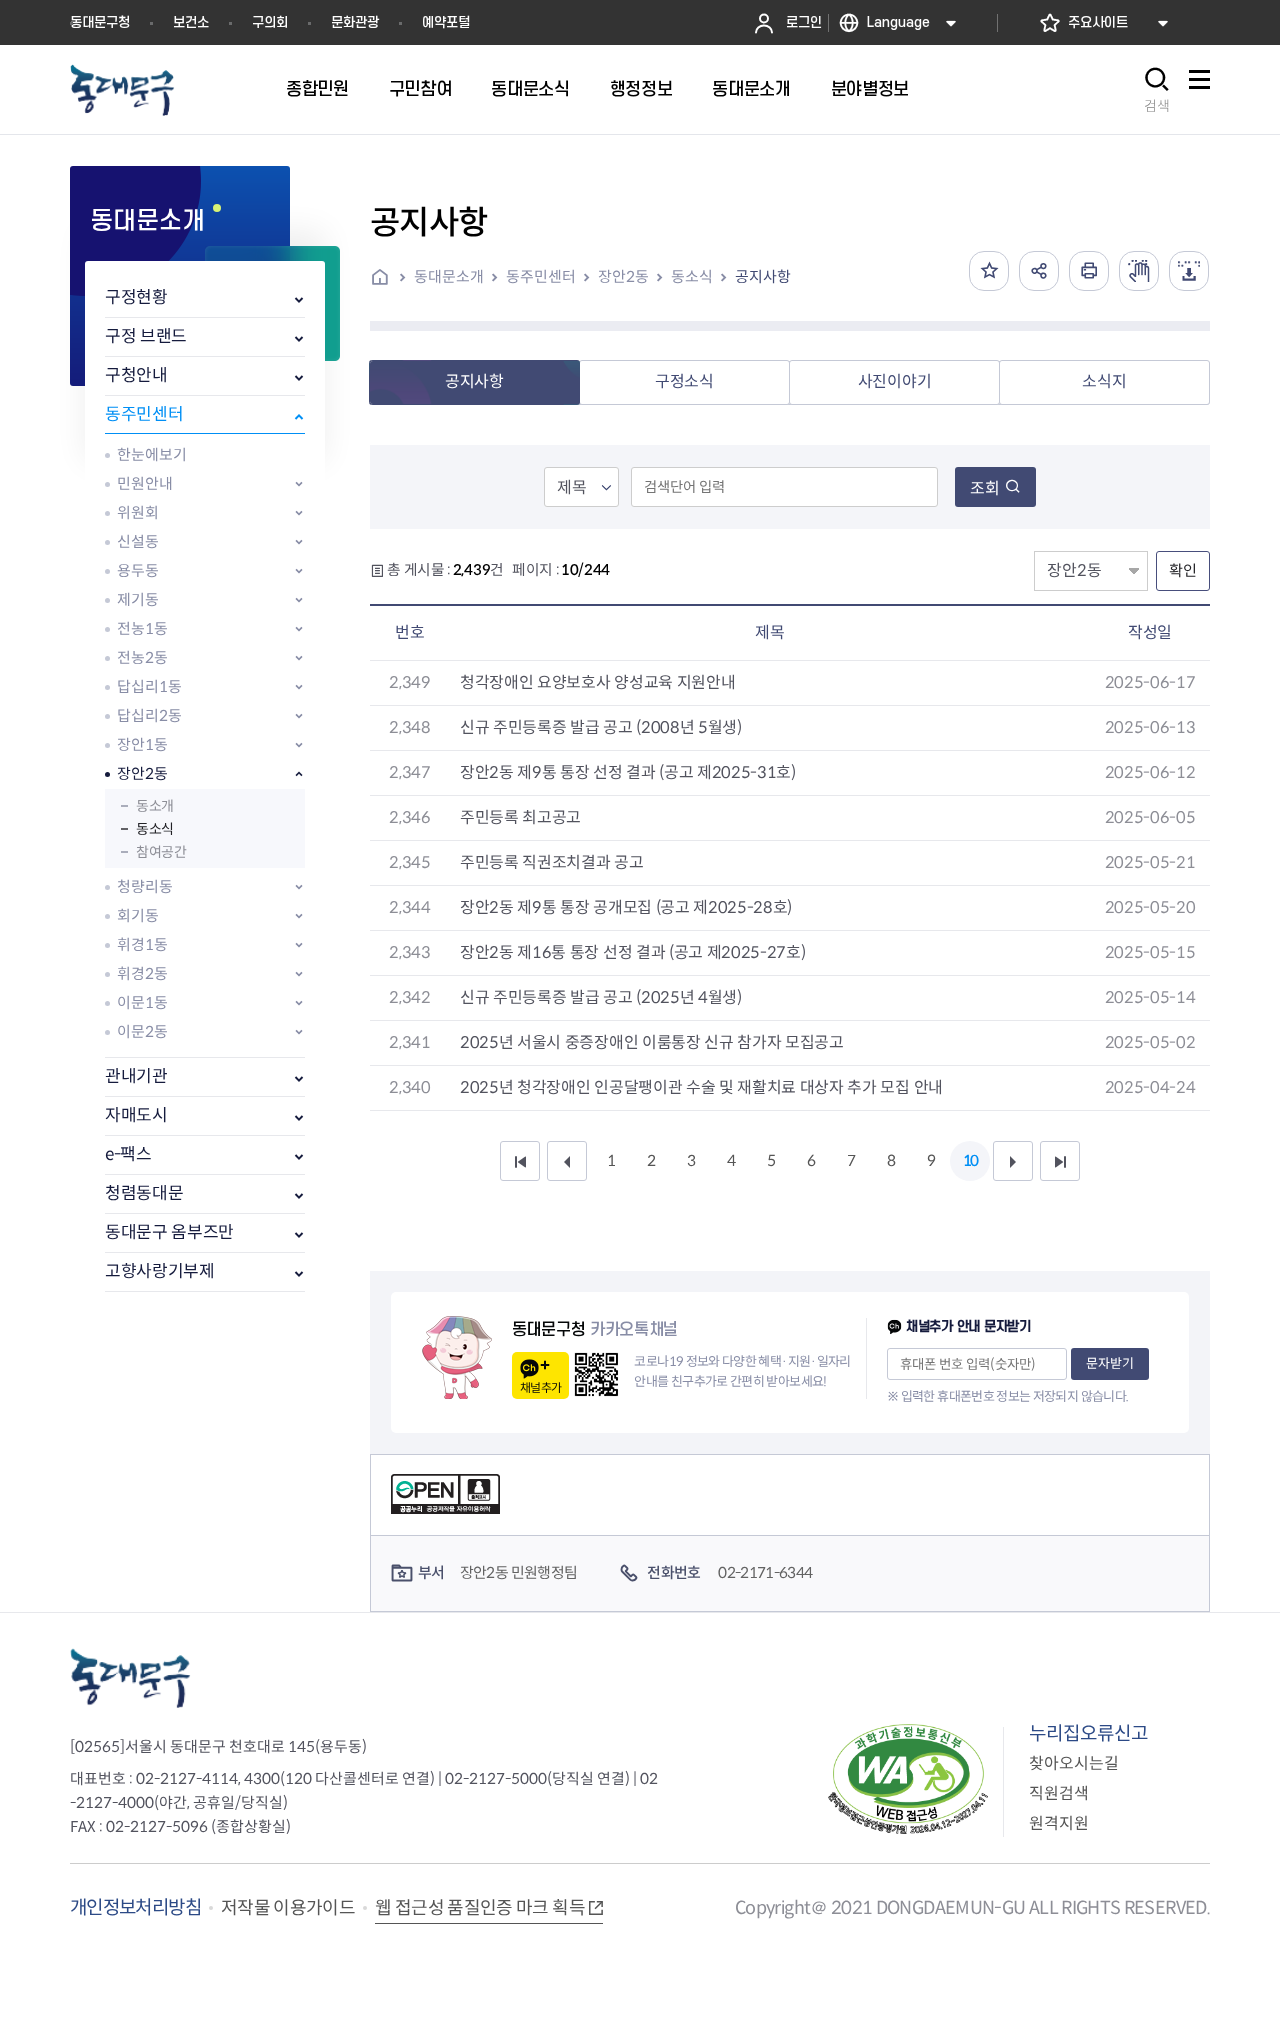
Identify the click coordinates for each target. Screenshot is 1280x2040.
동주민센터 (144, 414)
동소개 (155, 806)
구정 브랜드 (146, 336)
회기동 (138, 915)
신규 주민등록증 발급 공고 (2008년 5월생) (601, 727)
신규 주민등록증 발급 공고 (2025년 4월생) (601, 997)
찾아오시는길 (1074, 1763)
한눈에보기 (152, 454)
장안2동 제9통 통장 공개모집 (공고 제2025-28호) (626, 907)
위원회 (138, 512)
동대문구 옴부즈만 (169, 1232)
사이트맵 (1199, 90)
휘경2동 (142, 973)
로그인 (804, 22)
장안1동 (142, 744)
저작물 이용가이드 (288, 1908)
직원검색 (1059, 1793)
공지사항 (763, 276)
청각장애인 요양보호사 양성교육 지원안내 (597, 682)
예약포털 (446, 22)
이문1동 (142, 1002)
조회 (985, 488)
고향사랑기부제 (160, 1271)
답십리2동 (149, 715)
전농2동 (142, 657)
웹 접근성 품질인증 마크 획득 (480, 1908)
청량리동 (145, 886)
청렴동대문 (144, 1193)
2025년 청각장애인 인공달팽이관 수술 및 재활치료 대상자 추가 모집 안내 (701, 1087)
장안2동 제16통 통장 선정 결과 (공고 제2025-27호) (632, 952)
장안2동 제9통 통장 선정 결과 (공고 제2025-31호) (628, 772)
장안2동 (142, 773)
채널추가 (540, 1387)
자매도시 (136, 1115)
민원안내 (145, 483)
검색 (1157, 106)
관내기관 (136, 1076)
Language (898, 22)
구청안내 (136, 375)
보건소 (191, 22)
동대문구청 (100, 22)
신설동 (138, 541)
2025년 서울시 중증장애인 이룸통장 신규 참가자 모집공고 (652, 1042)
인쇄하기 (1089, 271)
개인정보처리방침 (135, 1907)
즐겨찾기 (989, 271)
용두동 (138, 570)
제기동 (138, 599)
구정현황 (136, 297)
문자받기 (1110, 1363)
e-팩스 (128, 1154)
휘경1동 (142, 944)
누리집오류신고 (1088, 1733)
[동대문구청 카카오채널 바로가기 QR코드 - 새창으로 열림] (596, 1374)
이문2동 (142, 1031)
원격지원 (1059, 1823)
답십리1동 (149, 686)
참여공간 (161, 852)
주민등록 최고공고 (520, 817)
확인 (1183, 570)
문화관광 (355, 22)
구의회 (270, 22)
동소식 (155, 829)
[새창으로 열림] (1139, 271)
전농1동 (142, 628)
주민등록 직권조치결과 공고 (552, 862)
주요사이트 (1098, 22)
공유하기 (1039, 271)
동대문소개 (449, 276)
